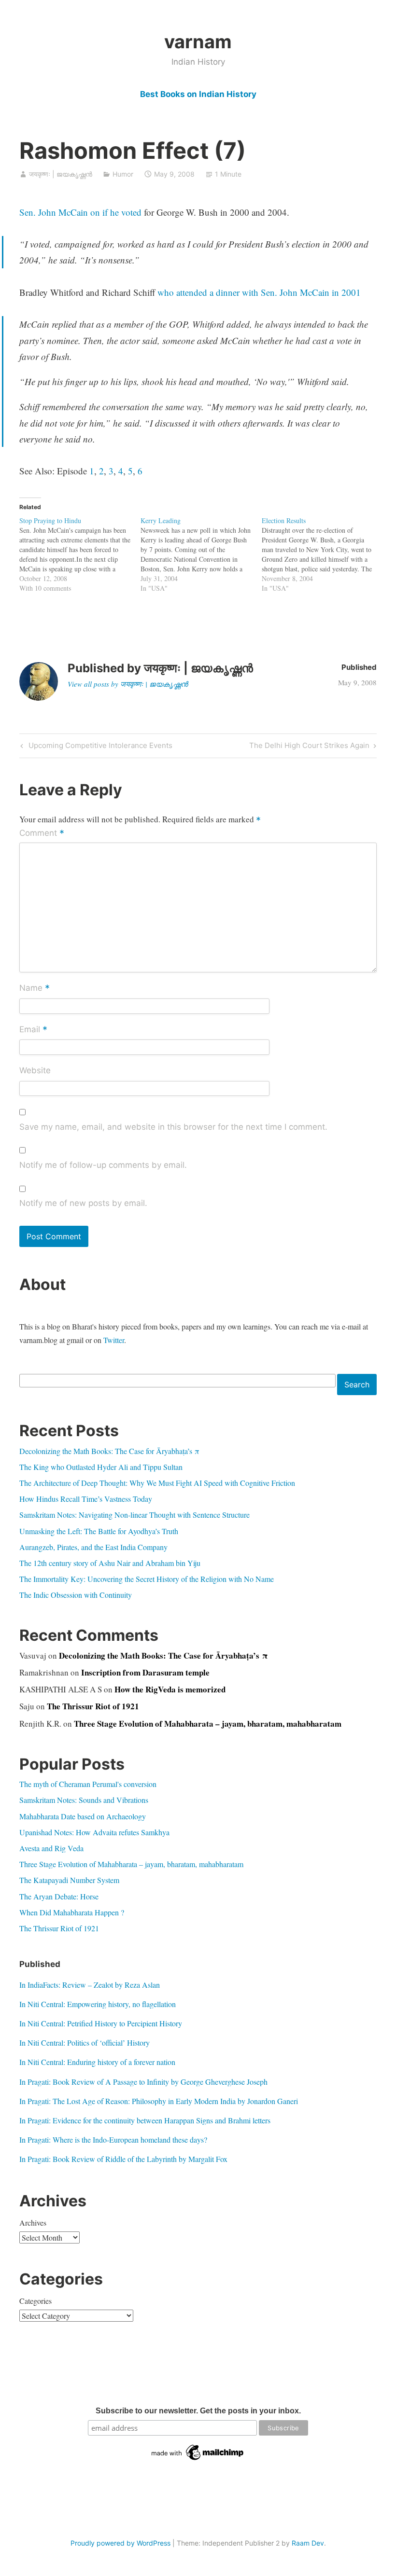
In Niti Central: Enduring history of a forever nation (97, 2062)
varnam (198, 42)
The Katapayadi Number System (69, 1880)
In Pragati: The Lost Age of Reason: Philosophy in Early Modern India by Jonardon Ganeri (159, 2101)
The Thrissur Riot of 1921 (93, 1706)
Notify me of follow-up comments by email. (103, 1165)
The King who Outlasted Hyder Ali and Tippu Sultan (101, 1467)
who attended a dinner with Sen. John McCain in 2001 (259, 292)
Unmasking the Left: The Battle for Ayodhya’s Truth (99, 1531)
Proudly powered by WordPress (120, 2543)
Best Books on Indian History (198, 94)
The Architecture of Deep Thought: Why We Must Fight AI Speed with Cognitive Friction (157, 1483)
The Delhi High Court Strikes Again (309, 747)
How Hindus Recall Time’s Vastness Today (86, 1499)
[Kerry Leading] (201, 554)
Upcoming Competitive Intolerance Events (99, 747)
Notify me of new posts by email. (83, 1203)
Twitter (114, 1340)
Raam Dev (308, 2543)
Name (35, 989)
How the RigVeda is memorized (170, 1689)
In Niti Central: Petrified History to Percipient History (101, 2023)
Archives (33, 2223)
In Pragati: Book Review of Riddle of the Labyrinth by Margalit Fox (123, 2159)
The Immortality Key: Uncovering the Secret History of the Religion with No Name (147, 1579)
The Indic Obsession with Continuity (76, 1595)
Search (357, 1385)
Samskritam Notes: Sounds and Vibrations (84, 1800)
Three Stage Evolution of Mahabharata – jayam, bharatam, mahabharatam (208, 1724)
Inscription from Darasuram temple (145, 1672)
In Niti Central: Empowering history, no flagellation (98, 2004)
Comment (42, 834)
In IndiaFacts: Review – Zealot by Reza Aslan (90, 1985)
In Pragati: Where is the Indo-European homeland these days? (113, 2140)
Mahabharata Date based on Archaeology (83, 1816)
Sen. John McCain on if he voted (80, 212)
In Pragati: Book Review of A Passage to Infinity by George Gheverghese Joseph (143, 2082)
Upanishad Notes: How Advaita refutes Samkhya (94, 1832)
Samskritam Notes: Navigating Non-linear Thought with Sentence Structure (134, 1515)
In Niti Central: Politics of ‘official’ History (85, 2043)
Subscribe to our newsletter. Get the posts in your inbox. (198, 2411)
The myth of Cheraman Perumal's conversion (88, 1784)
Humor (123, 174)
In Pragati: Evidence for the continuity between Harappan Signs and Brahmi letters (145, 2120)
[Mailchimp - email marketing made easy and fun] (198, 2460)
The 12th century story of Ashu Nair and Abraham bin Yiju (110, 1563)
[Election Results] (322, 554)
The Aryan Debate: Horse (59, 1896)
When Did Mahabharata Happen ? (72, 1912)
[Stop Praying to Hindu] (80, 554)
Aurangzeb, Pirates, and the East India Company (93, 1547)
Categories (35, 2301)
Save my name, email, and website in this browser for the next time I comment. (173, 1127)
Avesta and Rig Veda (51, 1848)
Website (35, 1070)
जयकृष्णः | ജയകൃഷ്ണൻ (61, 174)
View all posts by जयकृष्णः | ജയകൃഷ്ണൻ (128, 684)
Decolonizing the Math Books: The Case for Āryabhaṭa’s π (109, 1451)
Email (33, 1030)
